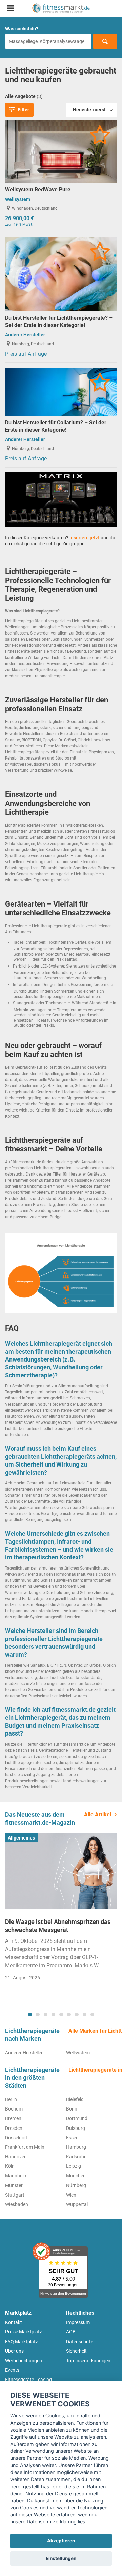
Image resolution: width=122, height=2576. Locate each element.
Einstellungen (61, 2558)
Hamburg (76, 2147)
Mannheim (16, 2176)
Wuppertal (77, 2204)
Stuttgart (15, 2195)
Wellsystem (18, 199)
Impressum (78, 2322)
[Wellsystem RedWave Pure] (61, 151)
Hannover (15, 2157)
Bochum (14, 2109)
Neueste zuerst (89, 110)
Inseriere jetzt (85, 538)
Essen (72, 2138)
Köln (10, 2166)
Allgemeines (21, 1838)
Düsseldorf (16, 2138)
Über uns (14, 2351)
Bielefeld (75, 2099)
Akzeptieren (61, 2541)
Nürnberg (76, 2185)
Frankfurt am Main (25, 2147)
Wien (71, 2195)
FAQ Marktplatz (22, 2342)
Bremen (13, 2118)
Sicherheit (76, 2351)
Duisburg (76, 2128)
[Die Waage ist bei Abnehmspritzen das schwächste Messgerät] (61, 1871)
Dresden (14, 2128)
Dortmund (77, 2118)
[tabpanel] (61, 1909)
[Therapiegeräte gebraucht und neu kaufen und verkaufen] (61, 8)
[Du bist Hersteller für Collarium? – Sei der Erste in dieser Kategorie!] (61, 391)
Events (12, 2370)
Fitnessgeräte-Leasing (28, 2380)
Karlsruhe (76, 2157)
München (76, 2176)
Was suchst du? (22, 29)
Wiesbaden (17, 2204)
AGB (71, 2332)
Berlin (11, 2099)
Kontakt (14, 2322)
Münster (14, 2185)
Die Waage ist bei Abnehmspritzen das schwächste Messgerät (58, 1926)
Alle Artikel (98, 1815)
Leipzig (74, 2166)
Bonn (72, 2109)
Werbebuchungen (24, 2361)
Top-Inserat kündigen (88, 2361)
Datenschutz (79, 2342)
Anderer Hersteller (25, 335)
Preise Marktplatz (24, 2332)
